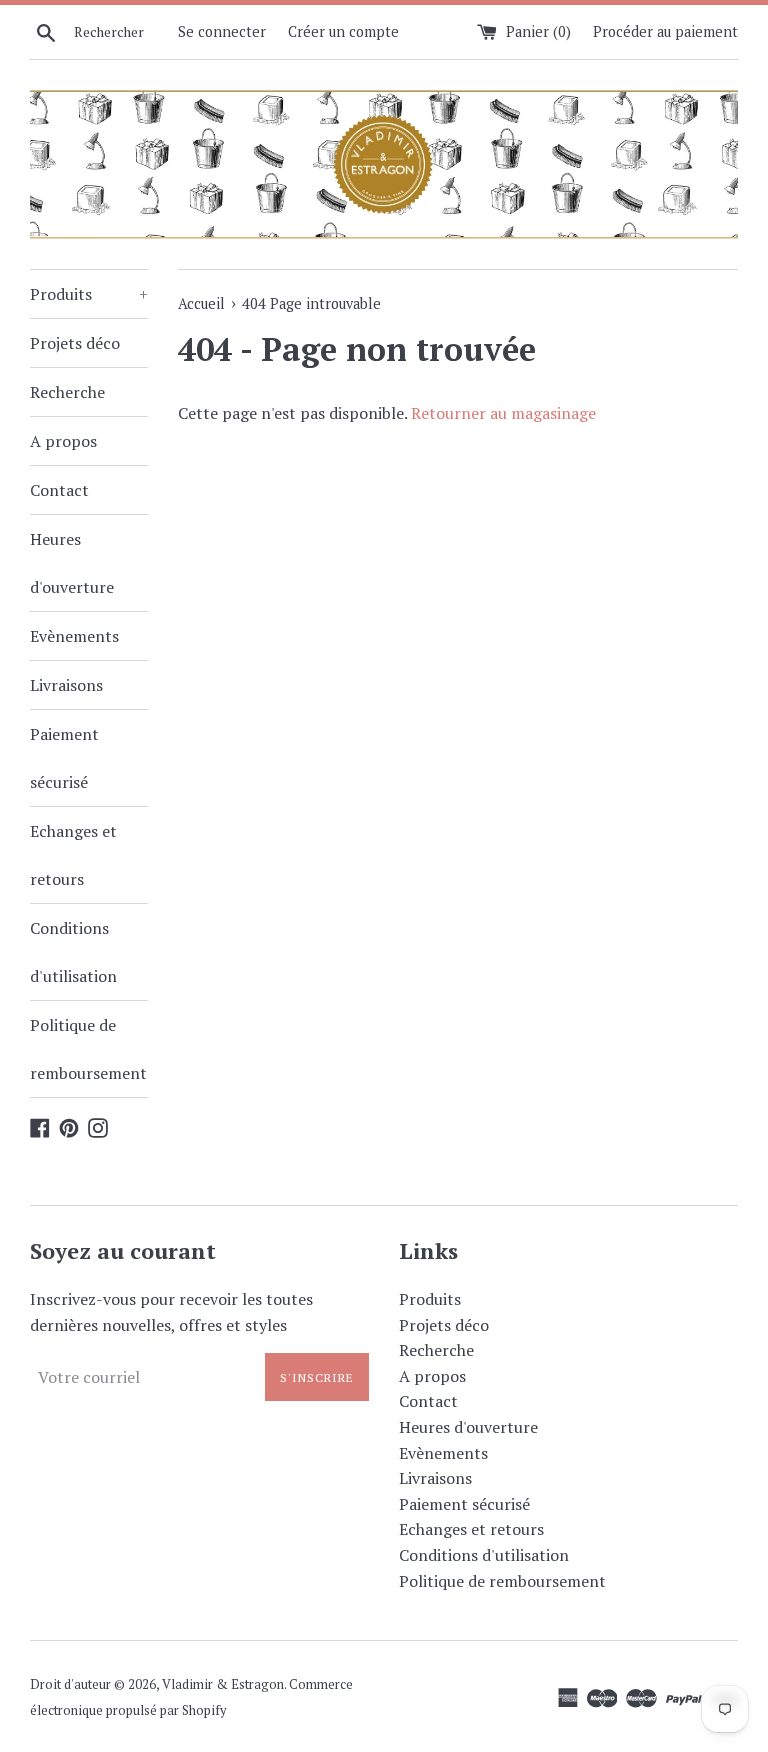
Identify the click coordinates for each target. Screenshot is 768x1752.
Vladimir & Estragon (223, 1684)
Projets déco (75, 343)
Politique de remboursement (88, 1049)
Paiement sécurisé (64, 758)
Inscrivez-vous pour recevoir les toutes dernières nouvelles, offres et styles (171, 1312)
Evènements (74, 636)
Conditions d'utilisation (73, 952)
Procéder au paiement (665, 31)
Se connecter (222, 31)
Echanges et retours (73, 855)
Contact (59, 490)
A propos (63, 441)
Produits (89, 294)
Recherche (67, 392)
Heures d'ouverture (72, 563)
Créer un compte (343, 31)
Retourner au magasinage (503, 413)
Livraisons (66, 685)
